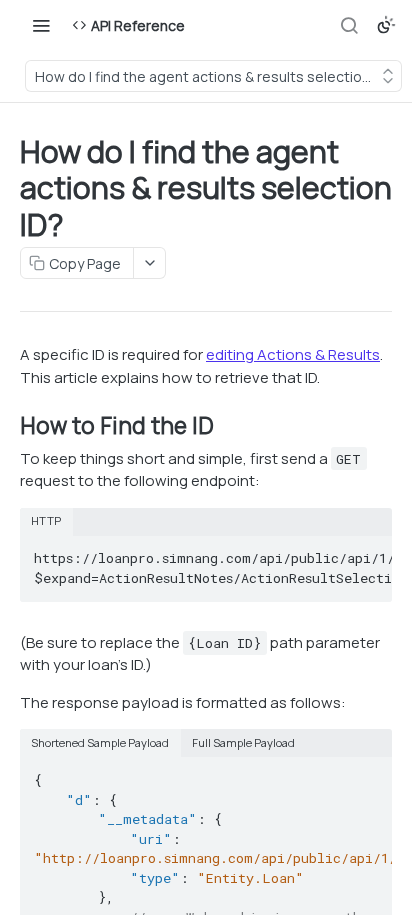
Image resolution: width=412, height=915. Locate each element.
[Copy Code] (368, 552)
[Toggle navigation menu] (41, 25)
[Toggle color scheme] (386, 25)
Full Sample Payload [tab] (243, 742)
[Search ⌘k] (349, 25)
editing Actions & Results (293, 354)
